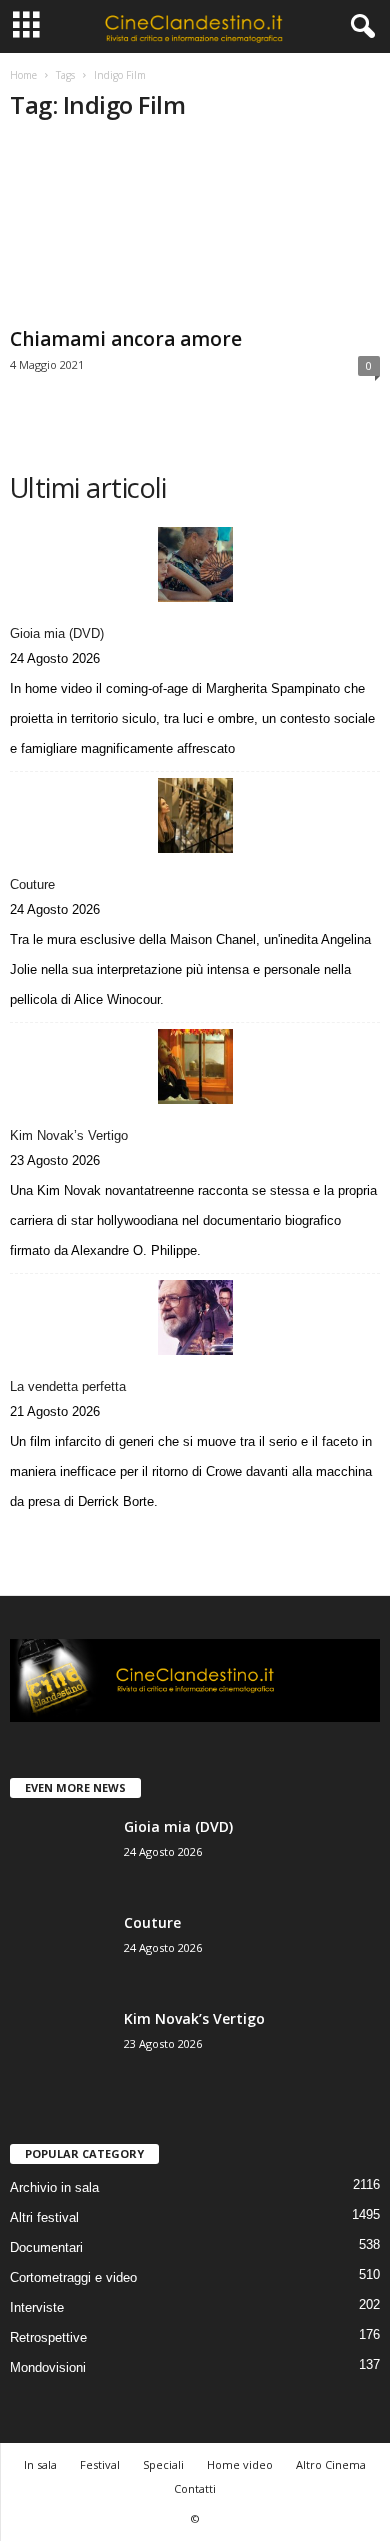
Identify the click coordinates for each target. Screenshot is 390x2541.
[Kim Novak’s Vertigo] (195, 1066)
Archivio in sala (54, 2187)
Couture (32, 884)
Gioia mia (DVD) (57, 633)
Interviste (37, 2307)
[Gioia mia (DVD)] (195, 564)
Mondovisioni (48, 2367)
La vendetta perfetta (68, 1386)
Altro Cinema (331, 2464)
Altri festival (44, 2217)
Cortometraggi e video (73, 2277)
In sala (40, 2464)
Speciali (163, 2464)
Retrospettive (48, 2337)
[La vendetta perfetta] (195, 1317)
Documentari (46, 2247)
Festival (100, 2464)
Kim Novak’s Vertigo (69, 1135)
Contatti (195, 2488)
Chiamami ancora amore (126, 339)
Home (23, 75)
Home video (240, 2464)
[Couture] (195, 815)
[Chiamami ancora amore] (195, 230)
